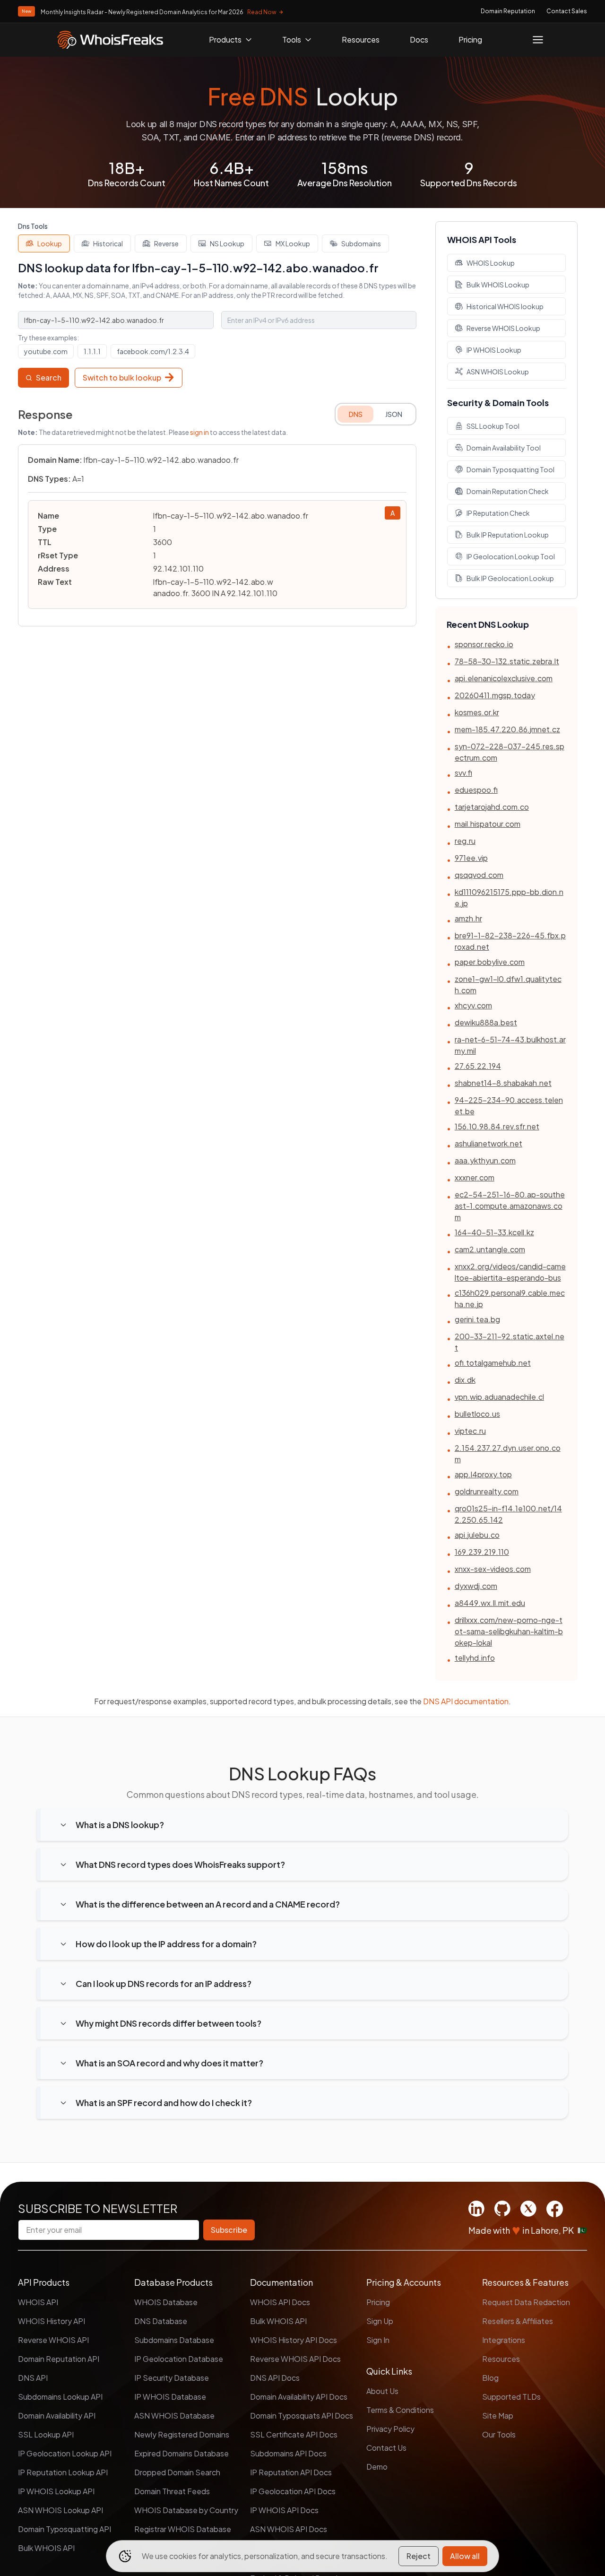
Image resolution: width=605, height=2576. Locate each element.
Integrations (504, 2340)
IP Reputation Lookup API (63, 2472)
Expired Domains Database (181, 2453)
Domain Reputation (508, 11)
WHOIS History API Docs (294, 2340)
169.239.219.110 (482, 1552)
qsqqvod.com (479, 875)
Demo (377, 2467)
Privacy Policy (390, 2429)
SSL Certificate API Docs (294, 2434)
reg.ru (465, 841)
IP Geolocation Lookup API (65, 2453)
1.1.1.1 (92, 351)
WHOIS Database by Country (186, 2510)
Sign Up (380, 2321)
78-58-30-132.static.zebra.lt (507, 661)
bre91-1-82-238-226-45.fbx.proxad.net (510, 941)
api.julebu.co (477, 1535)
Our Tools (499, 2434)
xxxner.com (475, 1177)
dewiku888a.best (486, 1022)
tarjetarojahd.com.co (492, 807)
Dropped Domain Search (177, 2472)
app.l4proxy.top (483, 1474)
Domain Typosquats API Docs (302, 2416)
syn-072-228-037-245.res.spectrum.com (510, 752)
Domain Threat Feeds (172, 2491)
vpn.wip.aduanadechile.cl (499, 1397)
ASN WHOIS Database (174, 2416)
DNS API (33, 2378)
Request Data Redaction (526, 2302)
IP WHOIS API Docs (284, 2510)
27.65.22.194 (478, 1066)
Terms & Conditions (400, 2410)
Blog (490, 2378)
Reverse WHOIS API (53, 2340)
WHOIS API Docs (280, 2302)
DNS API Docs (275, 2378)
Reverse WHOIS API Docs (295, 2359)
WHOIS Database (166, 2302)
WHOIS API (38, 2302)
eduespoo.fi (476, 790)
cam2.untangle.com (490, 1249)
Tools (292, 39)
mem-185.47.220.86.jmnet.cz (507, 729)
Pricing (470, 39)
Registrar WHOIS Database (183, 2529)
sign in (199, 432)
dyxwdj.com (476, 1586)
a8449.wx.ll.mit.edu (490, 1603)
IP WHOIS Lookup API (56, 2491)
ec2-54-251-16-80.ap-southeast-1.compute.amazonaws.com (510, 1206)
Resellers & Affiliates (518, 2321)
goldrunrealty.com (487, 1491)
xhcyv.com (473, 1005)
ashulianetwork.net (488, 1143)
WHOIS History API (52, 2321)
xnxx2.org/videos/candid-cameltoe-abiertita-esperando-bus (510, 1272)
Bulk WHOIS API (46, 2548)
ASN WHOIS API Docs (289, 2529)
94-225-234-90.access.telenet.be (509, 1106)
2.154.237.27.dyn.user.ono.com (508, 1453)
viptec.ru (470, 1431)
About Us (382, 2391)
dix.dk (465, 1380)
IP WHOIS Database (170, 2397)
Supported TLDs (511, 2397)
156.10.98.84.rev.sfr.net (497, 1126)
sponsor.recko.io (484, 644)
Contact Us (386, 2448)
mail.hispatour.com (488, 824)
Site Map (498, 2416)
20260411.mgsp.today (495, 695)
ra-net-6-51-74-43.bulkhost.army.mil (510, 1045)
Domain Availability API (57, 2416)
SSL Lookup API (46, 2434)
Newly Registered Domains (182, 2434)
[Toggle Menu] (538, 40)
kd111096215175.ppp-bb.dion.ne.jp (509, 898)
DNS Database (161, 2321)
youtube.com (46, 351)
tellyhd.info (475, 1658)
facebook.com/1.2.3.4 (153, 351)
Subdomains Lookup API (60, 2397)
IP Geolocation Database (179, 2359)
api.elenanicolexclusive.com (504, 678)
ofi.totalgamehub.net (493, 1363)
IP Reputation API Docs (291, 2472)
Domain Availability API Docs (299, 2397)
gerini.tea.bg (477, 1319)
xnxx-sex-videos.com (493, 1569)
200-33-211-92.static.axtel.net (510, 1342)
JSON (394, 414)
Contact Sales (567, 11)
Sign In (378, 2340)
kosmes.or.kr (477, 712)
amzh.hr (468, 918)
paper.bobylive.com (490, 962)
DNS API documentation (466, 1701)
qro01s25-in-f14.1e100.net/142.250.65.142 (508, 1514)
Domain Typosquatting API (65, 2529)
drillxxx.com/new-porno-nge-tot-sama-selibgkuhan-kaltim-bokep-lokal (509, 1631)
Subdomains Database (174, 2340)
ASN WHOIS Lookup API (60, 2510)
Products (225, 39)
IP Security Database (172, 2378)
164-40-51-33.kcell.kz (494, 1232)
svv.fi (463, 773)
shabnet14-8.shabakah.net (503, 1083)
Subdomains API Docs (288, 2453)
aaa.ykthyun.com (485, 1160)
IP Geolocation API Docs (293, 2491)
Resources (361, 39)
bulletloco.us (477, 1414)
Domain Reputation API (59, 2359)
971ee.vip (471, 858)
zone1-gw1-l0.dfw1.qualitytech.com (508, 984)
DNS (356, 414)
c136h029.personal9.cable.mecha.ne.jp (510, 1298)
